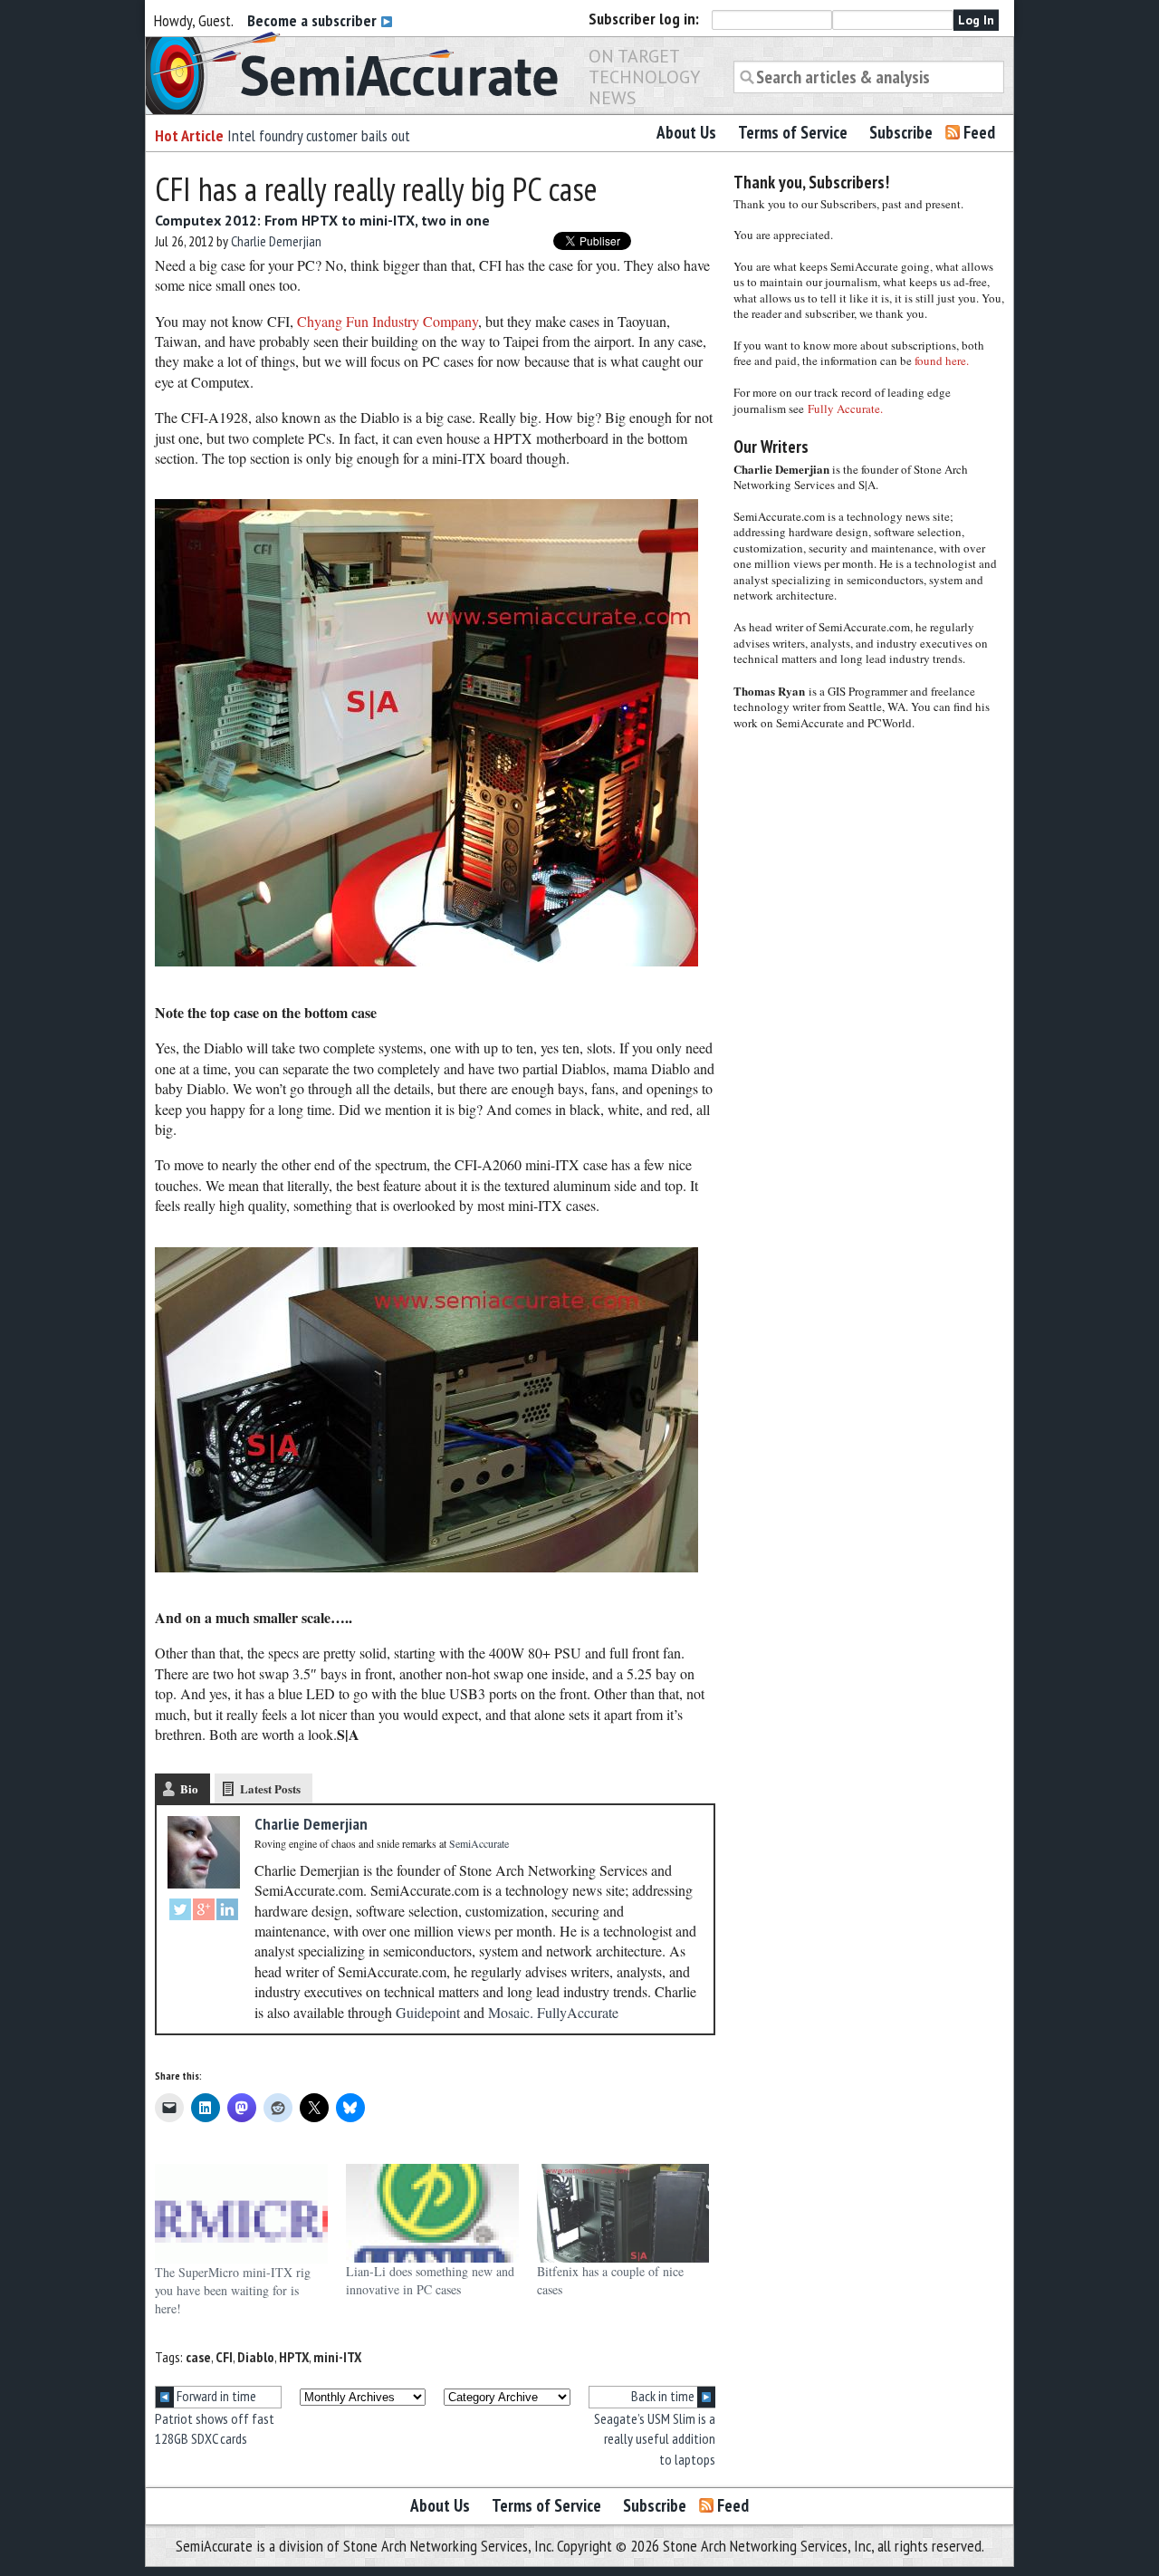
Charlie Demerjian (276, 241)
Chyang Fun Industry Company (388, 321)
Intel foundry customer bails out (319, 135)
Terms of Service (793, 132)
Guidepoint (428, 2012)
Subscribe (901, 132)
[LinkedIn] (227, 1912)
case (198, 2357)
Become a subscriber (314, 20)
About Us (686, 132)
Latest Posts (270, 1788)
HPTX (294, 2357)
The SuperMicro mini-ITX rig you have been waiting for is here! (233, 2290)
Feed (979, 132)
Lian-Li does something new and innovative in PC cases (430, 2280)
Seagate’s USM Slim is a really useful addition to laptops (655, 2439)
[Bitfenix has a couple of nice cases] (623, 2213)
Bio (189, 1788)
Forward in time (215, 2396)
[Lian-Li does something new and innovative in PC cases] (432, 2213)
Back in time (664, 2396)
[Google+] (204, 1912)
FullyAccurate (578, 2012)
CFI (224, 2357)
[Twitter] (180, 1912)
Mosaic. (511, 2012)
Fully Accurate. (845, 409)
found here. (942, 360)
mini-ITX (337, 2357)
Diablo (256, 2357)
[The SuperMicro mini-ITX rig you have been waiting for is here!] (241, 2214)
